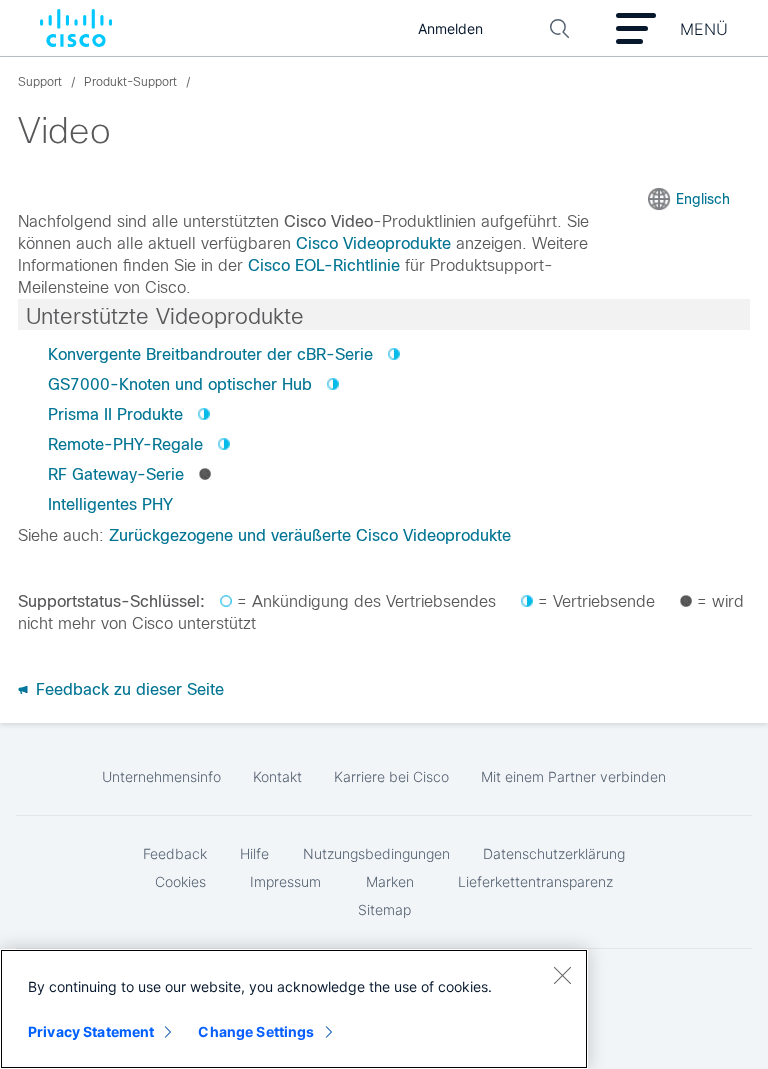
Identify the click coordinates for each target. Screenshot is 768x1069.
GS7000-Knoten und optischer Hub (180, 384)
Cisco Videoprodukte (373, 243)
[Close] (562, 975)
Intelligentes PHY (110, 504)
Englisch (703, 199)
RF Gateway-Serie (116, 474)
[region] (294, 1009)
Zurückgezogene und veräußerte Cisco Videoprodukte (310, 535)
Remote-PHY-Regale (125, 444)
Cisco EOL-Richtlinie (324, 265)
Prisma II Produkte (115, 414)
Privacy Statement (91, 1031)
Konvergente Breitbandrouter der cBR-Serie (210, 354)
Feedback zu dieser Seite (127, 689)
